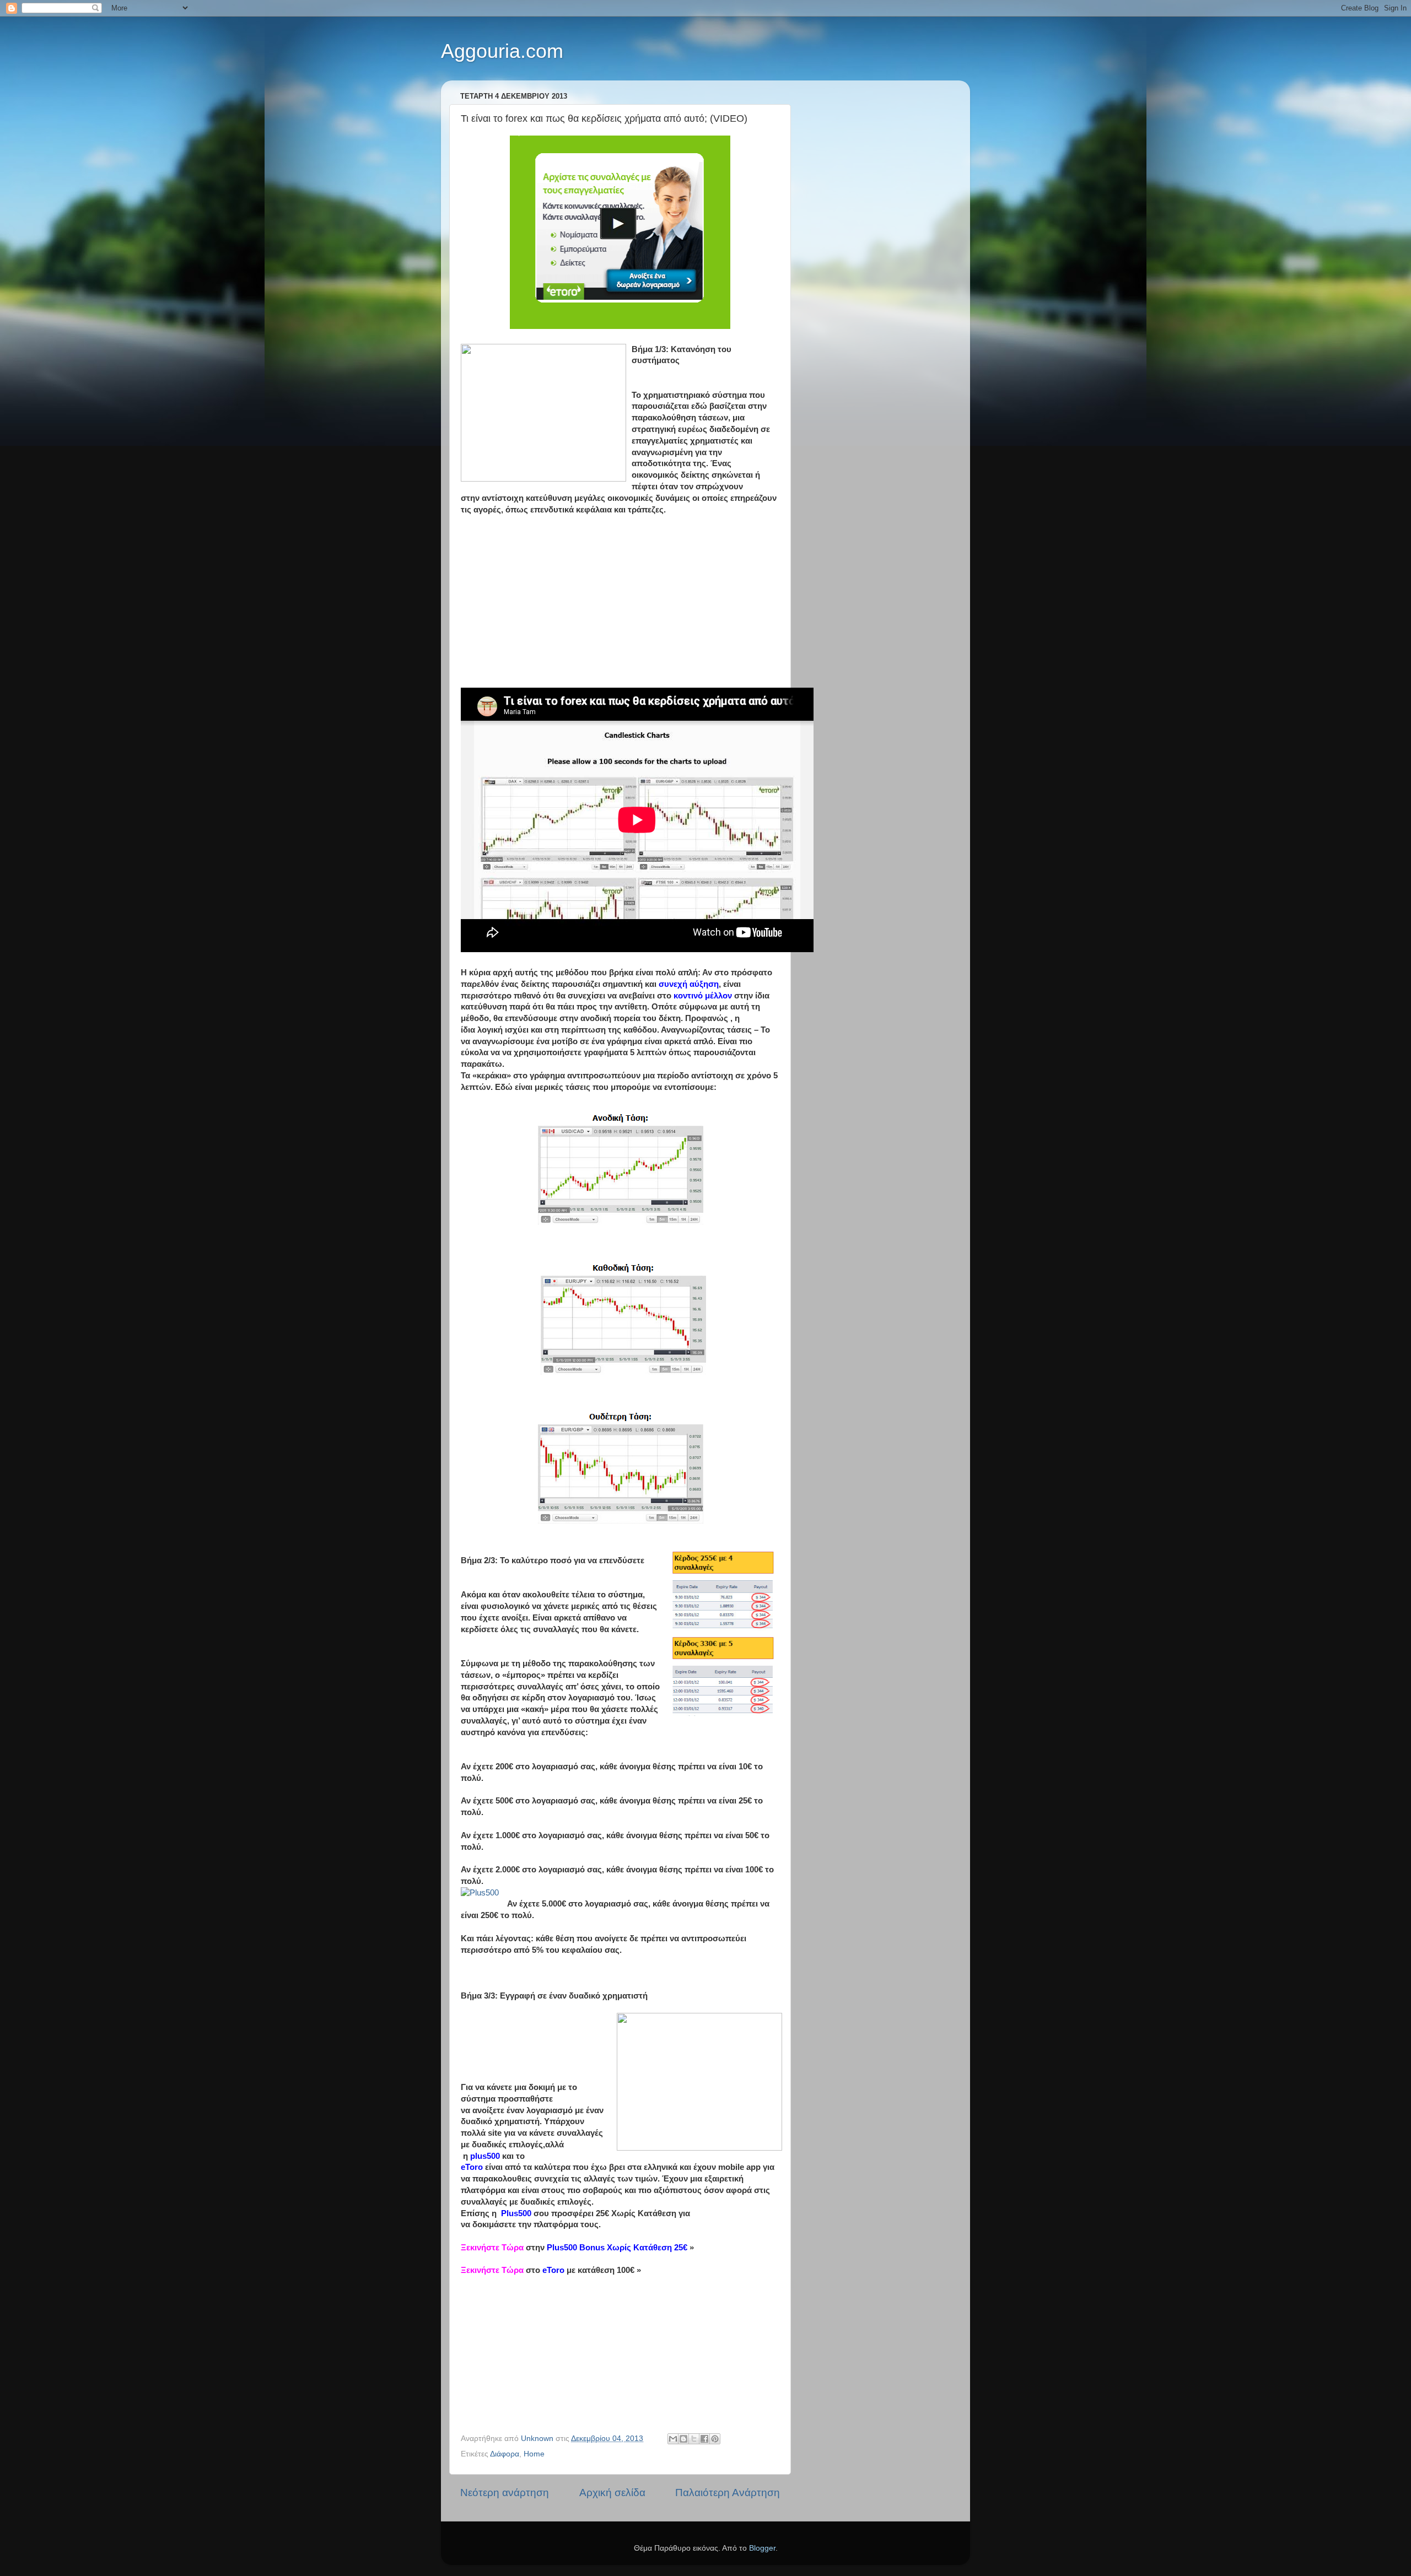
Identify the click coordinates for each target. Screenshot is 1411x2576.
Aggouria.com (502, 51)
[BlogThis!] (683, 2439)
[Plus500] (480, 1893)
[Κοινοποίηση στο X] (694, 2439)
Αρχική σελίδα (612, 2493)
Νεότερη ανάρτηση (505, 2493)
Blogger (762, 2548)
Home (534, 2454)
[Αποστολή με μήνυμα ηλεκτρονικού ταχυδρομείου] (673, 2439)
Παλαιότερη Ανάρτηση (728, 2493)
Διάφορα (505, 2454)
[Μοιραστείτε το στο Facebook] (704, 2439)
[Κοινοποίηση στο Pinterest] (715, 2439)
